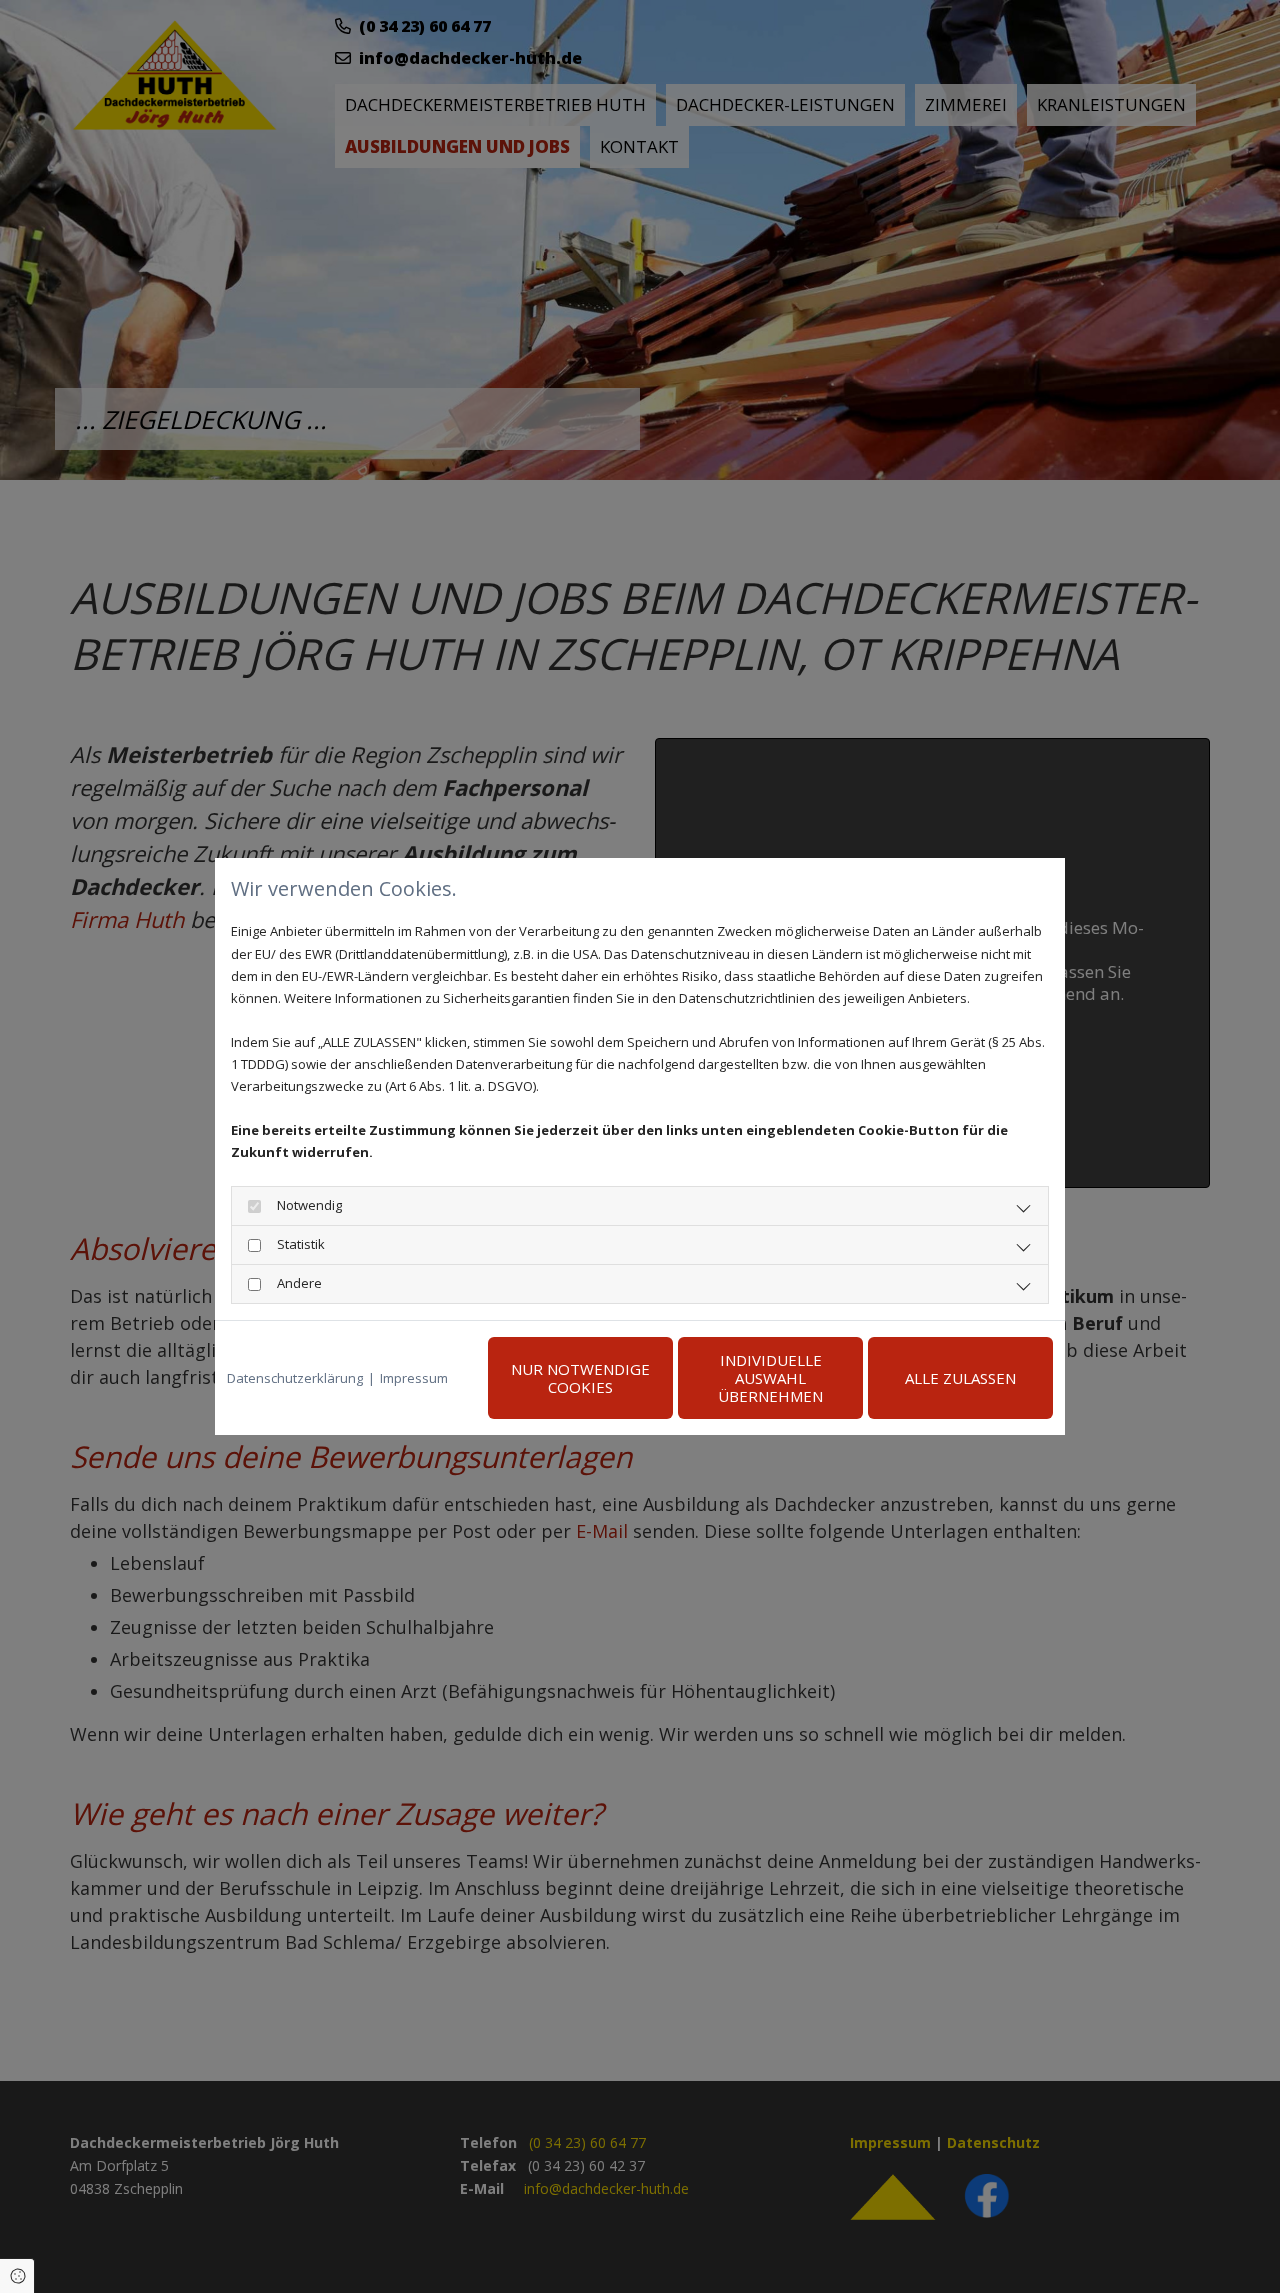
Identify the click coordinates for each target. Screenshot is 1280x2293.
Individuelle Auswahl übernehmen (770, 1378)
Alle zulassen (960, 1378)
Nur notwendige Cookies (580, 1378)
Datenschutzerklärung (295, 1378)
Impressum (414, 1378)
